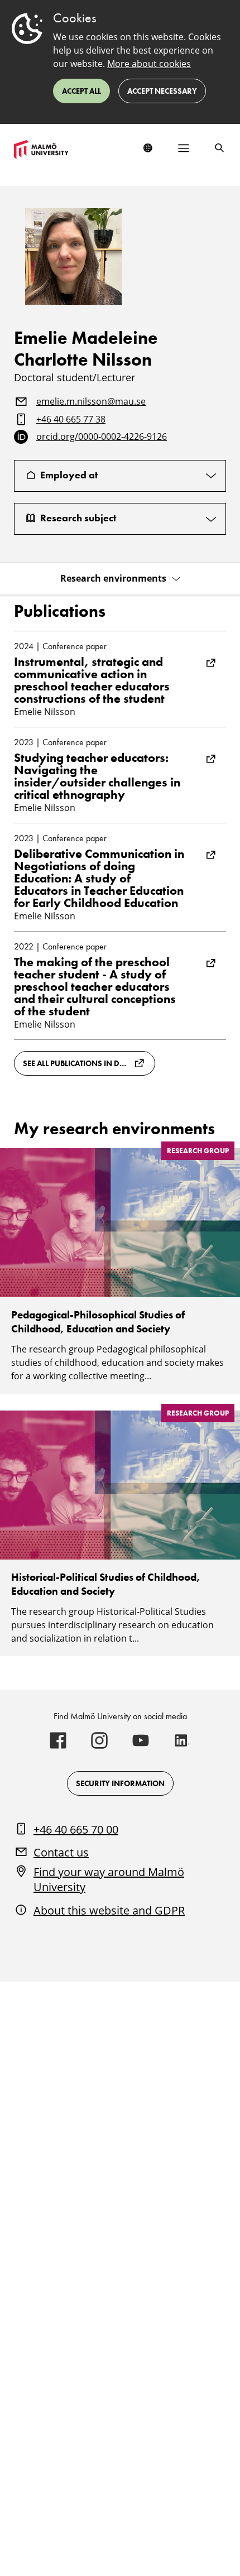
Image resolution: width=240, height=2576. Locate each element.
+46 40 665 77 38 (71, 420)
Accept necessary (162, 91)
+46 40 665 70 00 (76, 1829)
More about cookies (149, 64)
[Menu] (184, 148)
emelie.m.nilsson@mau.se (91, 402)
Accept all (81, 91)
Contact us (61, 1852)
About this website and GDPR (109, 1910)
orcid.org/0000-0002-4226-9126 (102, 437)
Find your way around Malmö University (109, 1880)
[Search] (219, 148)
